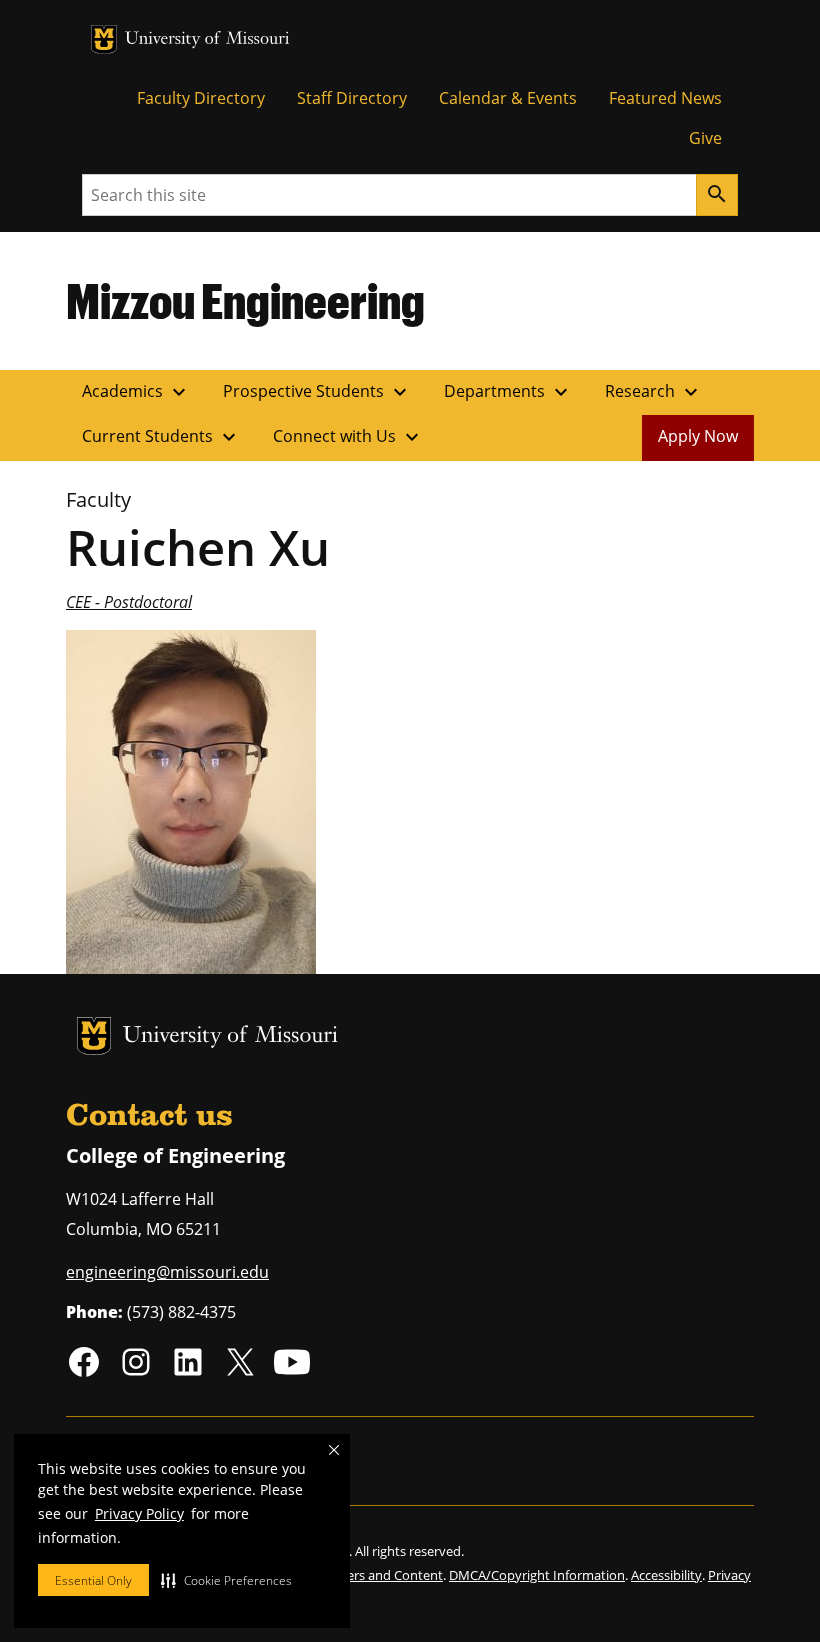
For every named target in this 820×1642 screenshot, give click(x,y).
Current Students (161, 437)
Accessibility (666, 1575)
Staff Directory (352, 98)
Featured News (665, 98)
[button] (226, 1580)
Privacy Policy (139, 1513)
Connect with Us (348, 437)
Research (654, 392)
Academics (136, 392)
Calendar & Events (508, 98)
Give (705, 138)
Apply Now (698, 436)
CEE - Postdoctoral (129, 602)
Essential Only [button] (93, 1580)
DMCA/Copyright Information (537, 1575)
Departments (508, 392)
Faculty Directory (201, 98)
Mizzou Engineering (245, 300)
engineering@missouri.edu (167, 1272)
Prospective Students (317, 392)
